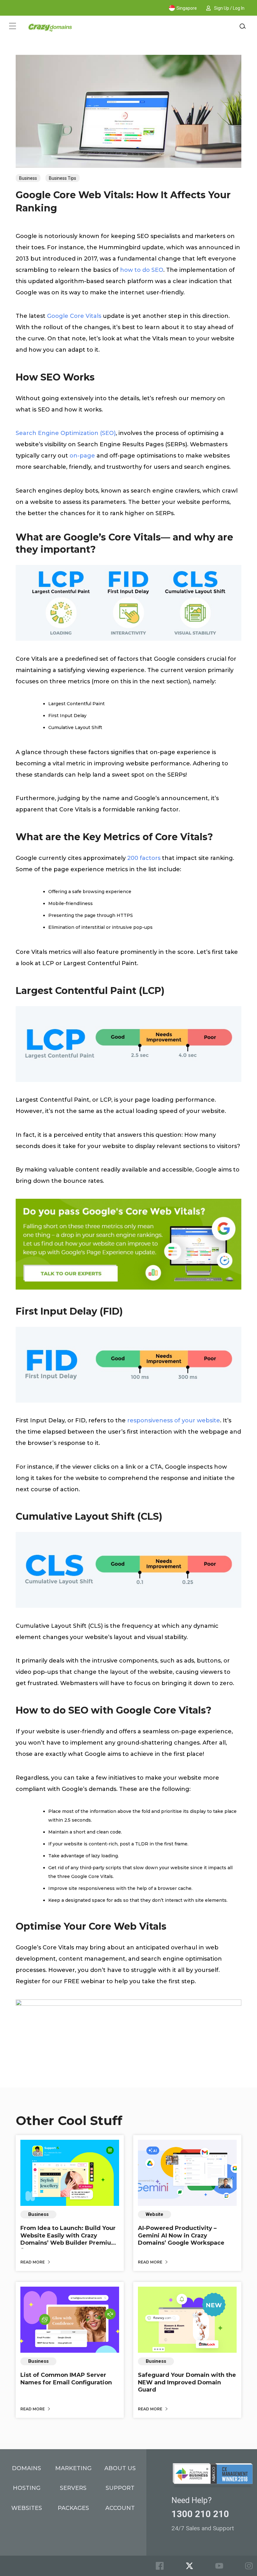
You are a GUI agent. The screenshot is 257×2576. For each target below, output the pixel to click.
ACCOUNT (120, 2508)
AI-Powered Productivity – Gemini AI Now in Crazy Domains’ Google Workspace (181, 2235)
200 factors (144, 858)
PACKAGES (73, 2508)
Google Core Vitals (74, 316)
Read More (33, 2262)
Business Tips (63, 178)
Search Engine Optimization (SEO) (66, 433)
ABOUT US (120, 2468)
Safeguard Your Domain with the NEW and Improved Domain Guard (187, 2382)
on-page (82, 456)
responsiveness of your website (174, 1420)
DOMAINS (26, 2468)
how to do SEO (142, 270)
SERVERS (73, 2488)
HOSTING (27, 2488)
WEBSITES (27, 2508)
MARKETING (73, 2468)
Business (28, 178)
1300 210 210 (200, 2514)
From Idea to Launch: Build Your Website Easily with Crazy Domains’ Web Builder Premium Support (69, 2239)
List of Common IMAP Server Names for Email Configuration (66, 2379)
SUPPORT (120, 2488)
